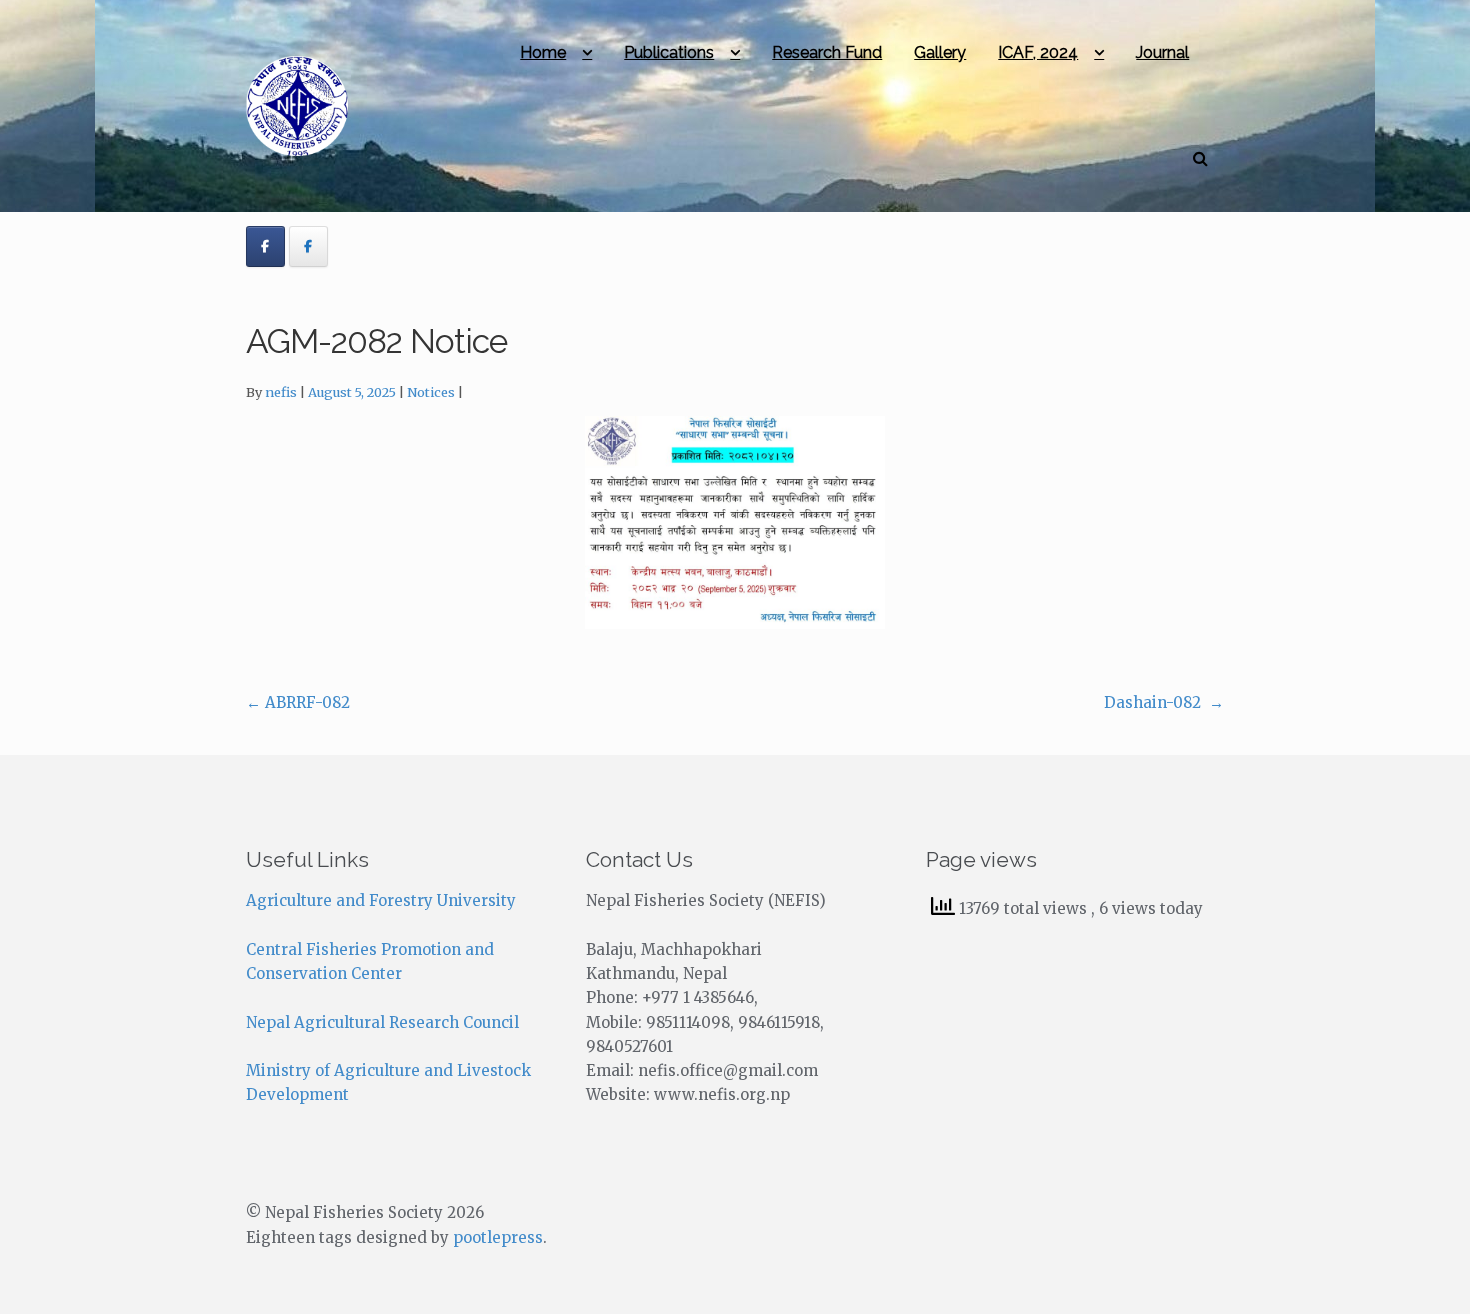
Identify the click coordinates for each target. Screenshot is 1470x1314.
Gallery (940, 52)
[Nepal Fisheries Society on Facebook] (265, 247)
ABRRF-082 (298, 702)
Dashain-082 (1164, 702)
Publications (669, 52)
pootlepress (498, 1237)
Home (543, 52)
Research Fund (827, 52)
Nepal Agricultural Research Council (382, 1022)
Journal (1162, 52)
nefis (281, 392)
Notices (431, 392)
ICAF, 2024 (1038, 52)
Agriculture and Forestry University (381, 900)
